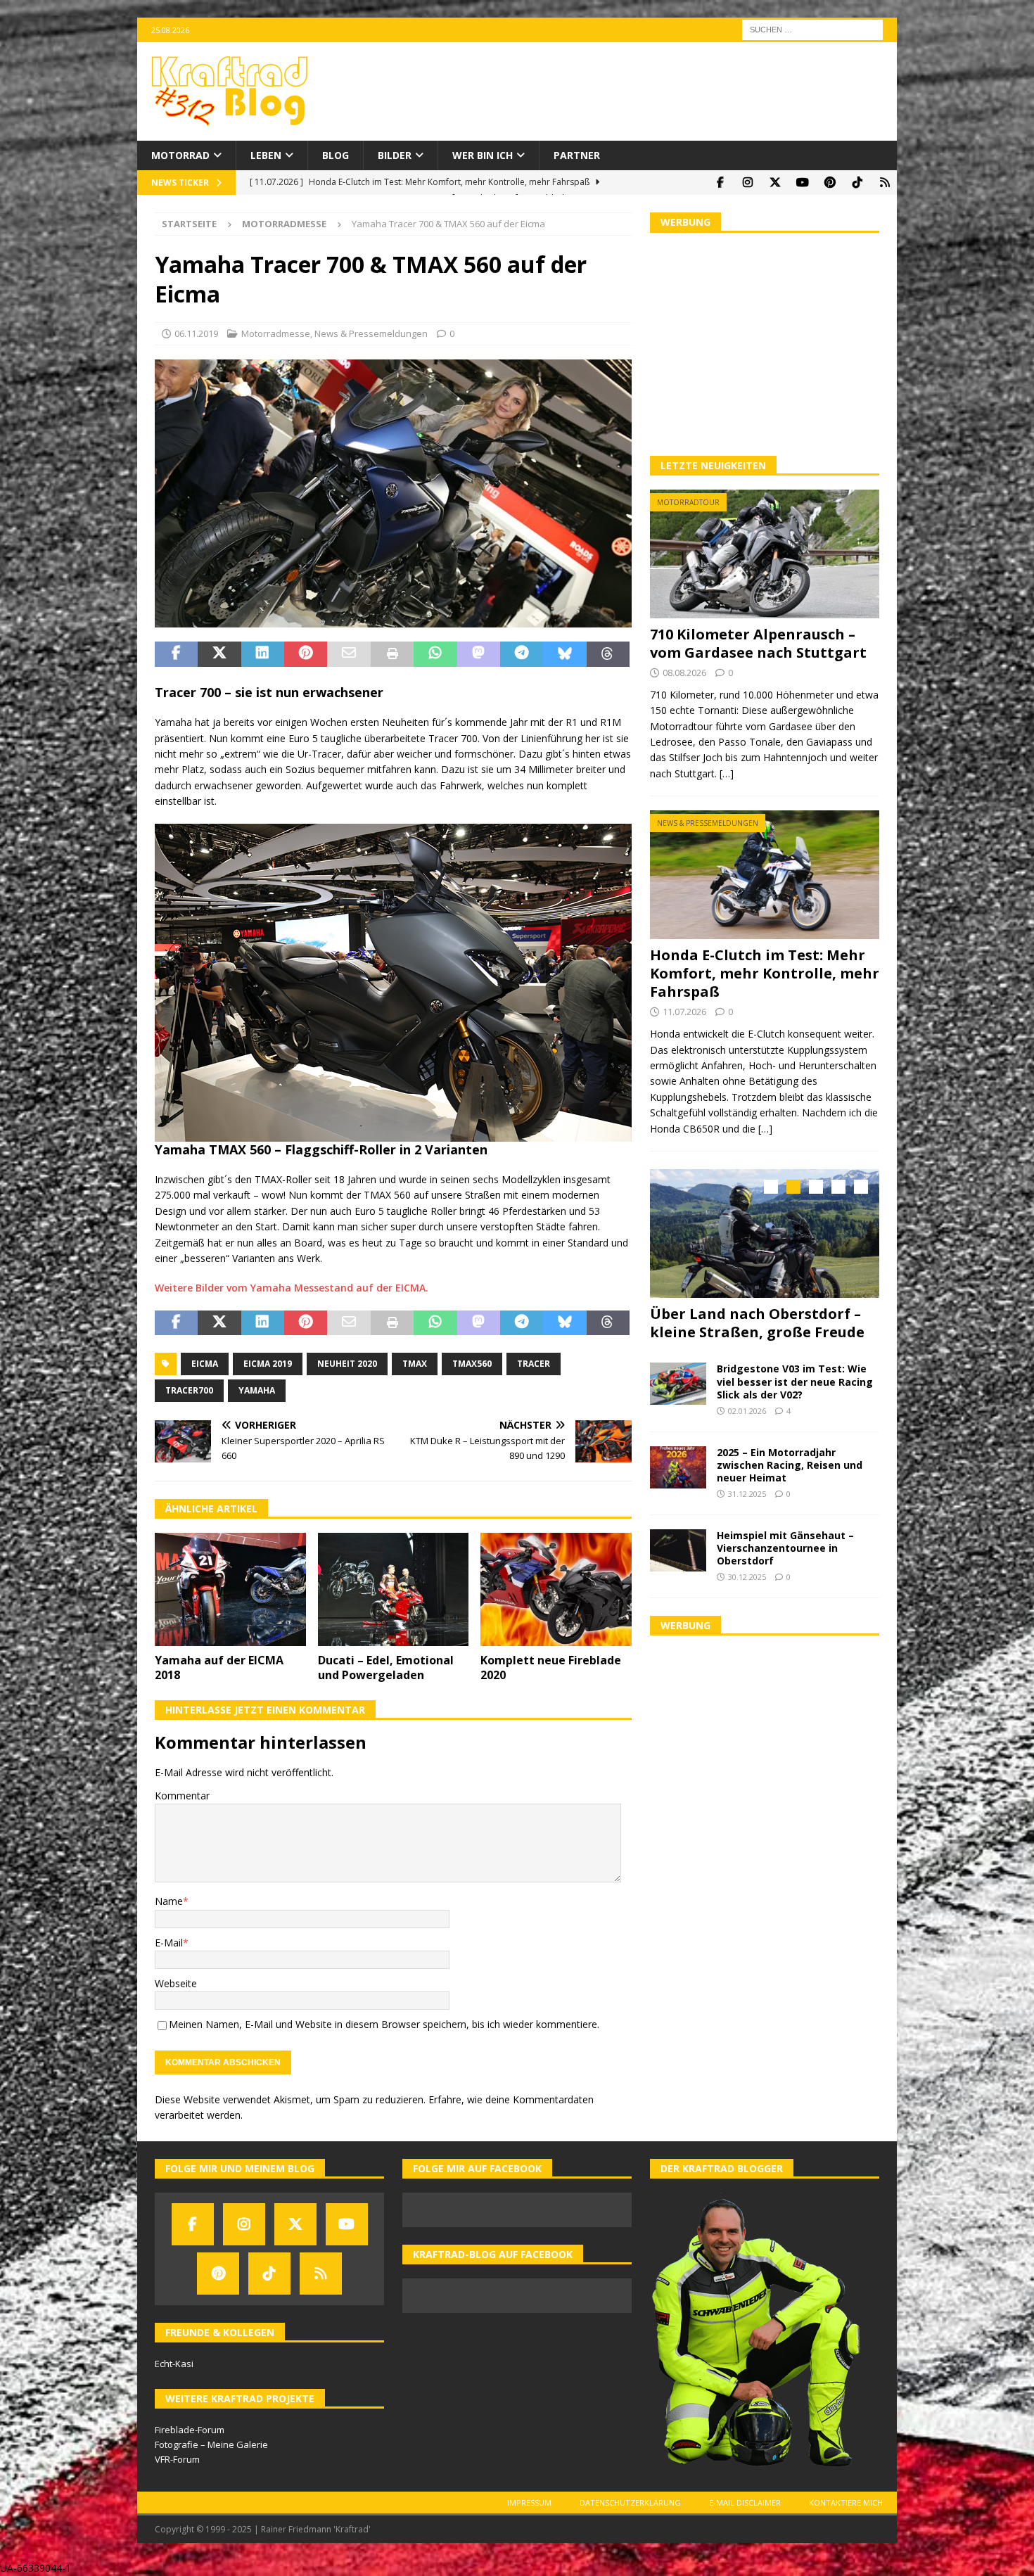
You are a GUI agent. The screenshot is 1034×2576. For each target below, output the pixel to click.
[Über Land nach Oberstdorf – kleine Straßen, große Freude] (765, 1233)
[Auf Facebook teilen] (176, 654)
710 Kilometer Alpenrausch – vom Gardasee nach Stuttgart (758, 643)
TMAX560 (472, 1364)
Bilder (395, 155)
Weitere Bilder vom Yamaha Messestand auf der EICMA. (292, 1288)
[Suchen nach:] (812, 28)
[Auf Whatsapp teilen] (435, 654)
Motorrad (180, 155)
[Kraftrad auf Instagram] (747, 183)
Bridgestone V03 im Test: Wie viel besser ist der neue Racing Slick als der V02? (795, 1378)
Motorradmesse (276, 333)
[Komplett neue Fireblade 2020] (556, 1589)
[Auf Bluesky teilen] (564, 654)
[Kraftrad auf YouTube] (802, 183)
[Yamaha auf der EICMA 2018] (230, 1589)
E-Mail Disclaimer (745, 2502)
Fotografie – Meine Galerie (211, 2444)
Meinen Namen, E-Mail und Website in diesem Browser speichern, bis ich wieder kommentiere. (384, 2024)
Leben (266, 155)
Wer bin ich (483, 155)
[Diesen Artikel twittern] (219, 654)
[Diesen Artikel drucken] (392, 654)
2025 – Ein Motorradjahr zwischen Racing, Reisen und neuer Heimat (790, 1461)
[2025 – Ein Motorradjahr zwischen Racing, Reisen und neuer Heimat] (678, 1463)
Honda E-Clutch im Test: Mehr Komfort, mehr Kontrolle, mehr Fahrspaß (765, 973)
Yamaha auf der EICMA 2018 (219, 1668)
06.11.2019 (196, 333)
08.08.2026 (684, 672)
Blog (336, 155)
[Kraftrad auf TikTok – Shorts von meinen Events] (857, 183)
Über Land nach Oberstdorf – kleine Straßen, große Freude (757, 1323)
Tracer (534, 1364)
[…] (727, 773)
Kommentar (182, 1796)
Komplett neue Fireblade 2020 (551, 1668)
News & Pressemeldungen (371, 333)
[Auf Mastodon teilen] (479, 654)
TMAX (415, 1364)
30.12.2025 (747, 1573)
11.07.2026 (684, 1012)
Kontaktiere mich (846, 2502)
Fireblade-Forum (190, 2430)
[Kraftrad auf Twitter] (775, 183)
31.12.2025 (747, 1490)
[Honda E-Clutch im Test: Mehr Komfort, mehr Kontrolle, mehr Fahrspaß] (765, 875)
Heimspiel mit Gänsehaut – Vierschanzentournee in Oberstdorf (785, 1544)
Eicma (205, 1364)
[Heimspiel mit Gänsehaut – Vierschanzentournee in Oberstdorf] (678, 1546)
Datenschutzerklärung (630, 2502)
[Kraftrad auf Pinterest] (830, 183)
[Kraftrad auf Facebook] (720, 183)
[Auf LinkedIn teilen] (263, 654)
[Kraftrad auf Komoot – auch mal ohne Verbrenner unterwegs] (885, 183)
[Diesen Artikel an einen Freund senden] (349, 654)
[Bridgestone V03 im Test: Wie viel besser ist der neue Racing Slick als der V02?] (678, 1380)
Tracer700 (189, 1390)
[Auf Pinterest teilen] (306, 654)
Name (169, 1901)
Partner (577, 155)
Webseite (176, 1983)
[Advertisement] (765, 343)
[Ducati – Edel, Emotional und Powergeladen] (394, 1589)
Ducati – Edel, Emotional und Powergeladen (386, 1668)
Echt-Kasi (174, 2364)
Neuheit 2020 (347, 1364)
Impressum (529, 2502)
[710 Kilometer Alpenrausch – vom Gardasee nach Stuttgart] (765, 554)
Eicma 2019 (268, 1364)
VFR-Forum (177, 2459)
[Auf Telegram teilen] (522, 654)
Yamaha (257, 1390)
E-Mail (169, 1943)
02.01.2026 (747, 1407)
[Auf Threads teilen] (608, 654)
